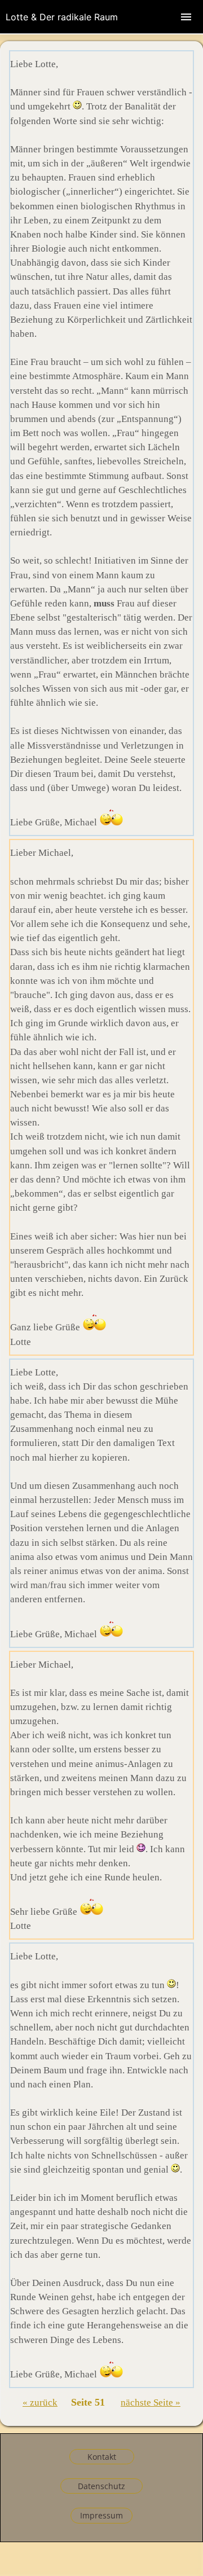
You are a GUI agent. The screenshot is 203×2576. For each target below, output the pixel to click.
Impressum (101, 2515)
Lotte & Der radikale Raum (62, 17)
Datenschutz (101, 2486)
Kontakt (102, 2457)
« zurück (40, 2403)
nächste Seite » (151, 2403)
